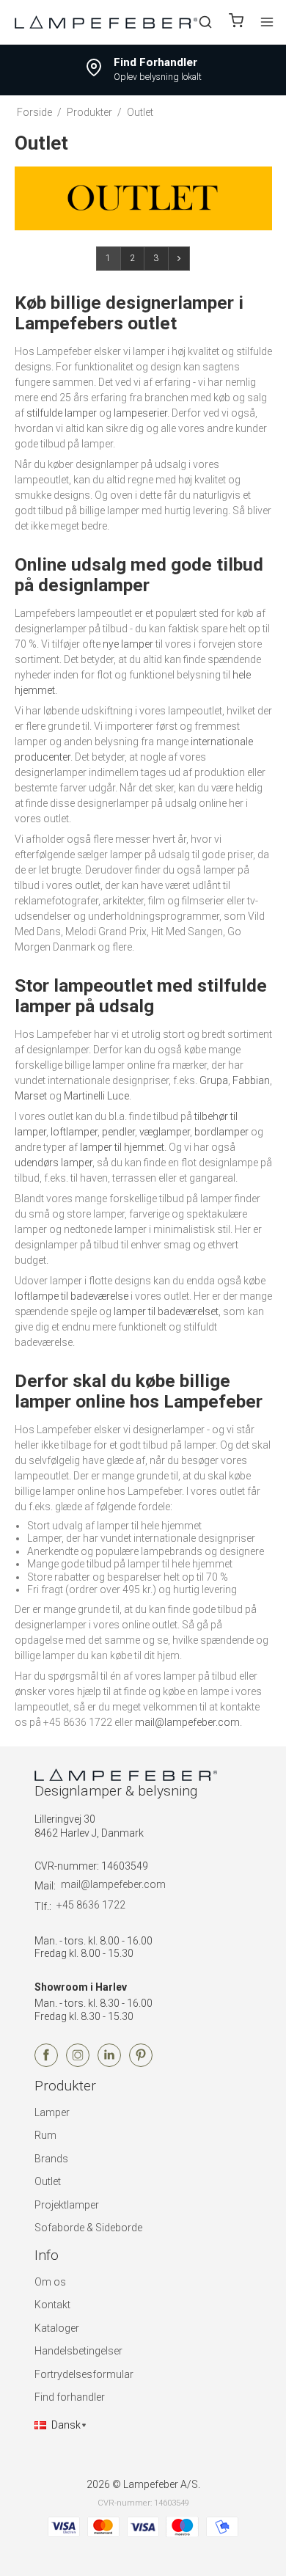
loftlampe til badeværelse (71, 1296)
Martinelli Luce (96, 1096)
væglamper (165, 1132)
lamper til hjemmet (122, 1147)
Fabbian (251, 1080)
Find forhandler (70, 2397)
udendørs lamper (54, 1163)
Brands (51, 2159)
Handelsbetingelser (78, 2351)
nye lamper (128, 644)
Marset (31, 1096)
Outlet (48, 2181)
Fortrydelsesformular (84, 2374)
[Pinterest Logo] (141, 2063)
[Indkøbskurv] (236, 22)
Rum (45, 2135)
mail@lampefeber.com (187, 1722)
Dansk (66, 2425)
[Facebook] (46, 2063)
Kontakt (52, 2305)
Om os (50, 2282)
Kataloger (57, 2328)
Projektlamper (67, 2205)
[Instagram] (78, 2063)
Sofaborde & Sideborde (88, 2228)
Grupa (214, 1080)
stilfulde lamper (62, 413)
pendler (118, 1132)
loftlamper (74, 1132)
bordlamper (221, 1132)
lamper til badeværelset (166, 1311)
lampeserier (140, 413)
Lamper (52, 2112)
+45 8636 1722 (91, 1905)
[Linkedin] (109, 2063)
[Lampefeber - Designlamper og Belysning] (106, 22)
